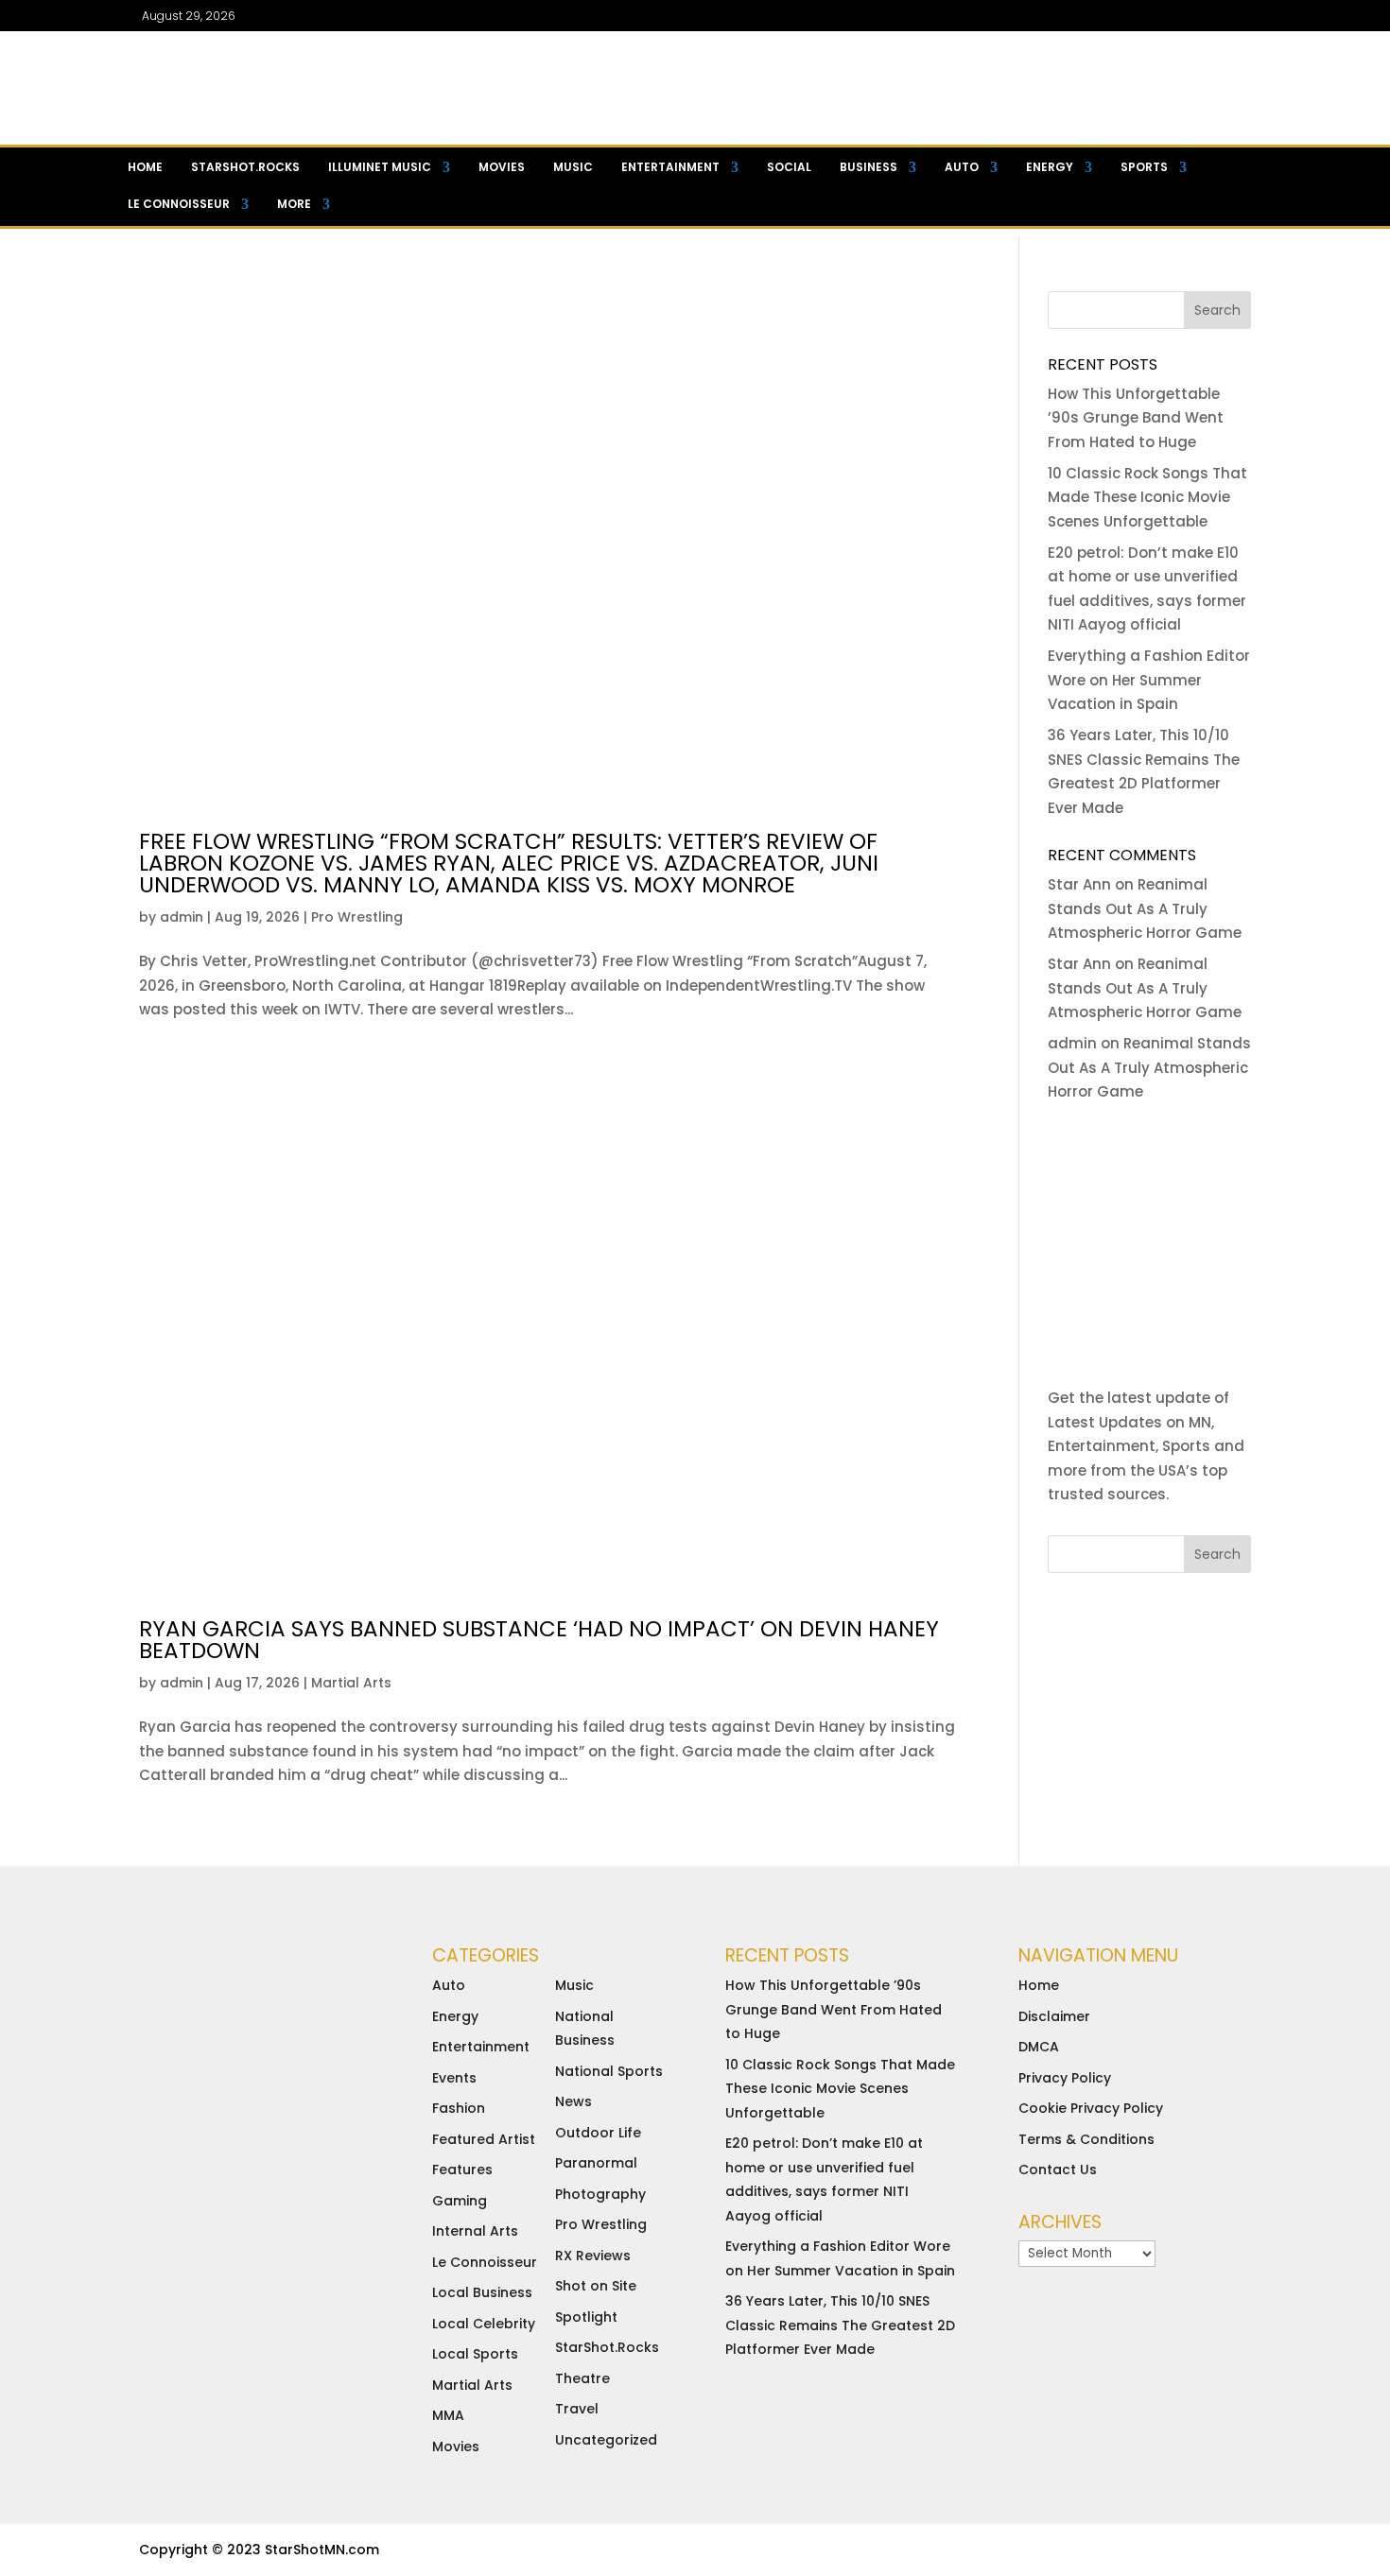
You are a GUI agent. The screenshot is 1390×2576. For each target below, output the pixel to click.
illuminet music (380, 167)
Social (789, 167)
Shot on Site (596, 2286)
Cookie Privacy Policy (1091, 2108)
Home (145, 167)
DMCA (1039, 2047)
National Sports (609, 2071)
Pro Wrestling (357, 917)
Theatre (582, 2378)
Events (454, 2078)
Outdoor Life (598, 2133)
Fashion (459, 2108)
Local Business (482, 2292)
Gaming (460, 2201)
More (294, 204)
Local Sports (475, 2354)
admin (182, 917)
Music (573, 167)
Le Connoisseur (179, 204)
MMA (448, 2415)
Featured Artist (484, 2139)
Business (869, 167)
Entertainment (670, 167)
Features (462, 2170)
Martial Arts (351, 1683)
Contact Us (1058, 2170)
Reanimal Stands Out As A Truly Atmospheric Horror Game (1145, 908)
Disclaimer (1054, 2016)
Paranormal (596, 2163)
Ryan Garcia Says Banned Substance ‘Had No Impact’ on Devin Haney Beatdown (539, 1640)
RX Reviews (593, 2256)
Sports (1144, 167)
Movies (502, 167)
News (573, 2101)
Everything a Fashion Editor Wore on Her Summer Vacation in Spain (1149, 680)
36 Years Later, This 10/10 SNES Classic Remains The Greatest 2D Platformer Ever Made (840, 2325)
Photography (600, 2194)
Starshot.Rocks (245, 167)
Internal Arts (475, 2231)
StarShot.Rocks (607, 2347)
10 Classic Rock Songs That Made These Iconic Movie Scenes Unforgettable (1147, 497)
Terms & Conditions (1086, 2139)
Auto (962, 167)
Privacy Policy (1065, 2078)
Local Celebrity (484, 2324)
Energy (1050, 167)
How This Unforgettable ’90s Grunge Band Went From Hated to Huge (1136, 418)
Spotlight (586, 2317)
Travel (577, 2409)
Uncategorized (606, 2440)
